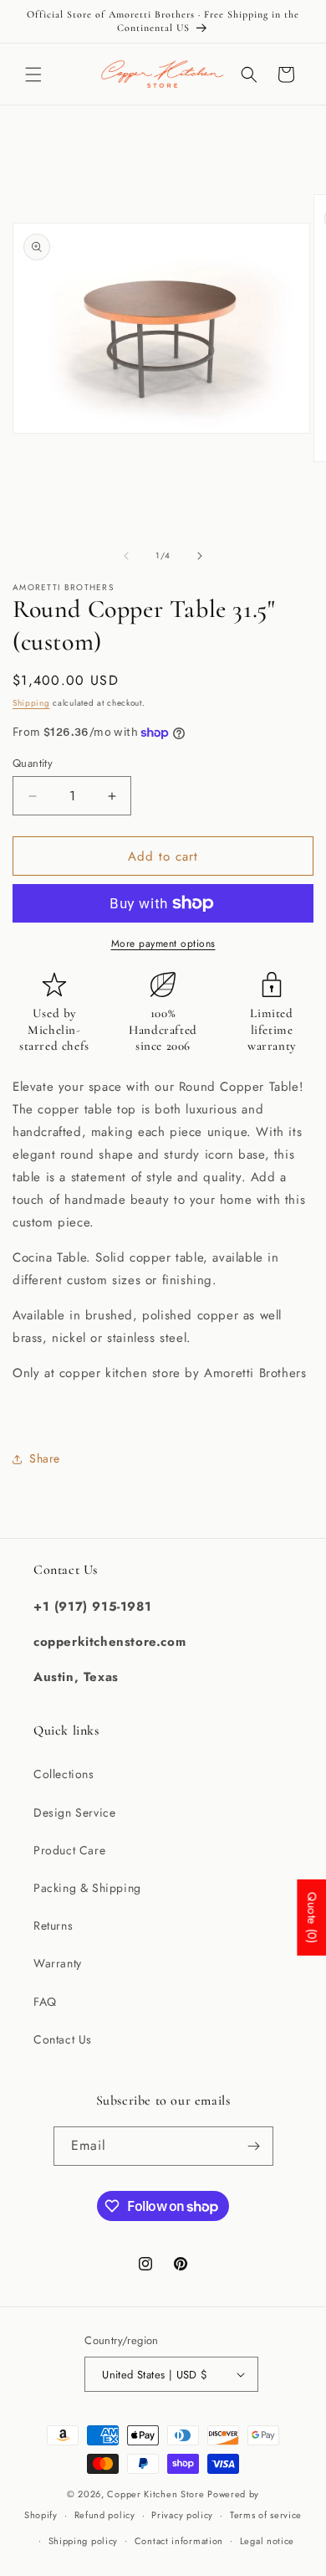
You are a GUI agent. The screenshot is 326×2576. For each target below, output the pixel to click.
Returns (53, 1926)
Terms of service (266, 2515)
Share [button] (45, 1458)
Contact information (179, 2541)
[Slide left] (126, 556)
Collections (64, 1774)
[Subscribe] (254, 2146)
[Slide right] (200, 556)
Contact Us (63, 2039)
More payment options (163, 944)
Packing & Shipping (87, 1888)
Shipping (31, 703)
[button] (33, 75)
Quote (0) (312, 1917)
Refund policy (105, 2515)
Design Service (74, 1812)
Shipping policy (84, 2541)
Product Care (69, 1850)
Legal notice (267, 2541)
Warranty (58, 1963)
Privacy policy (182, 2515)
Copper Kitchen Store (157, 2494)
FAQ (45, 2002)
